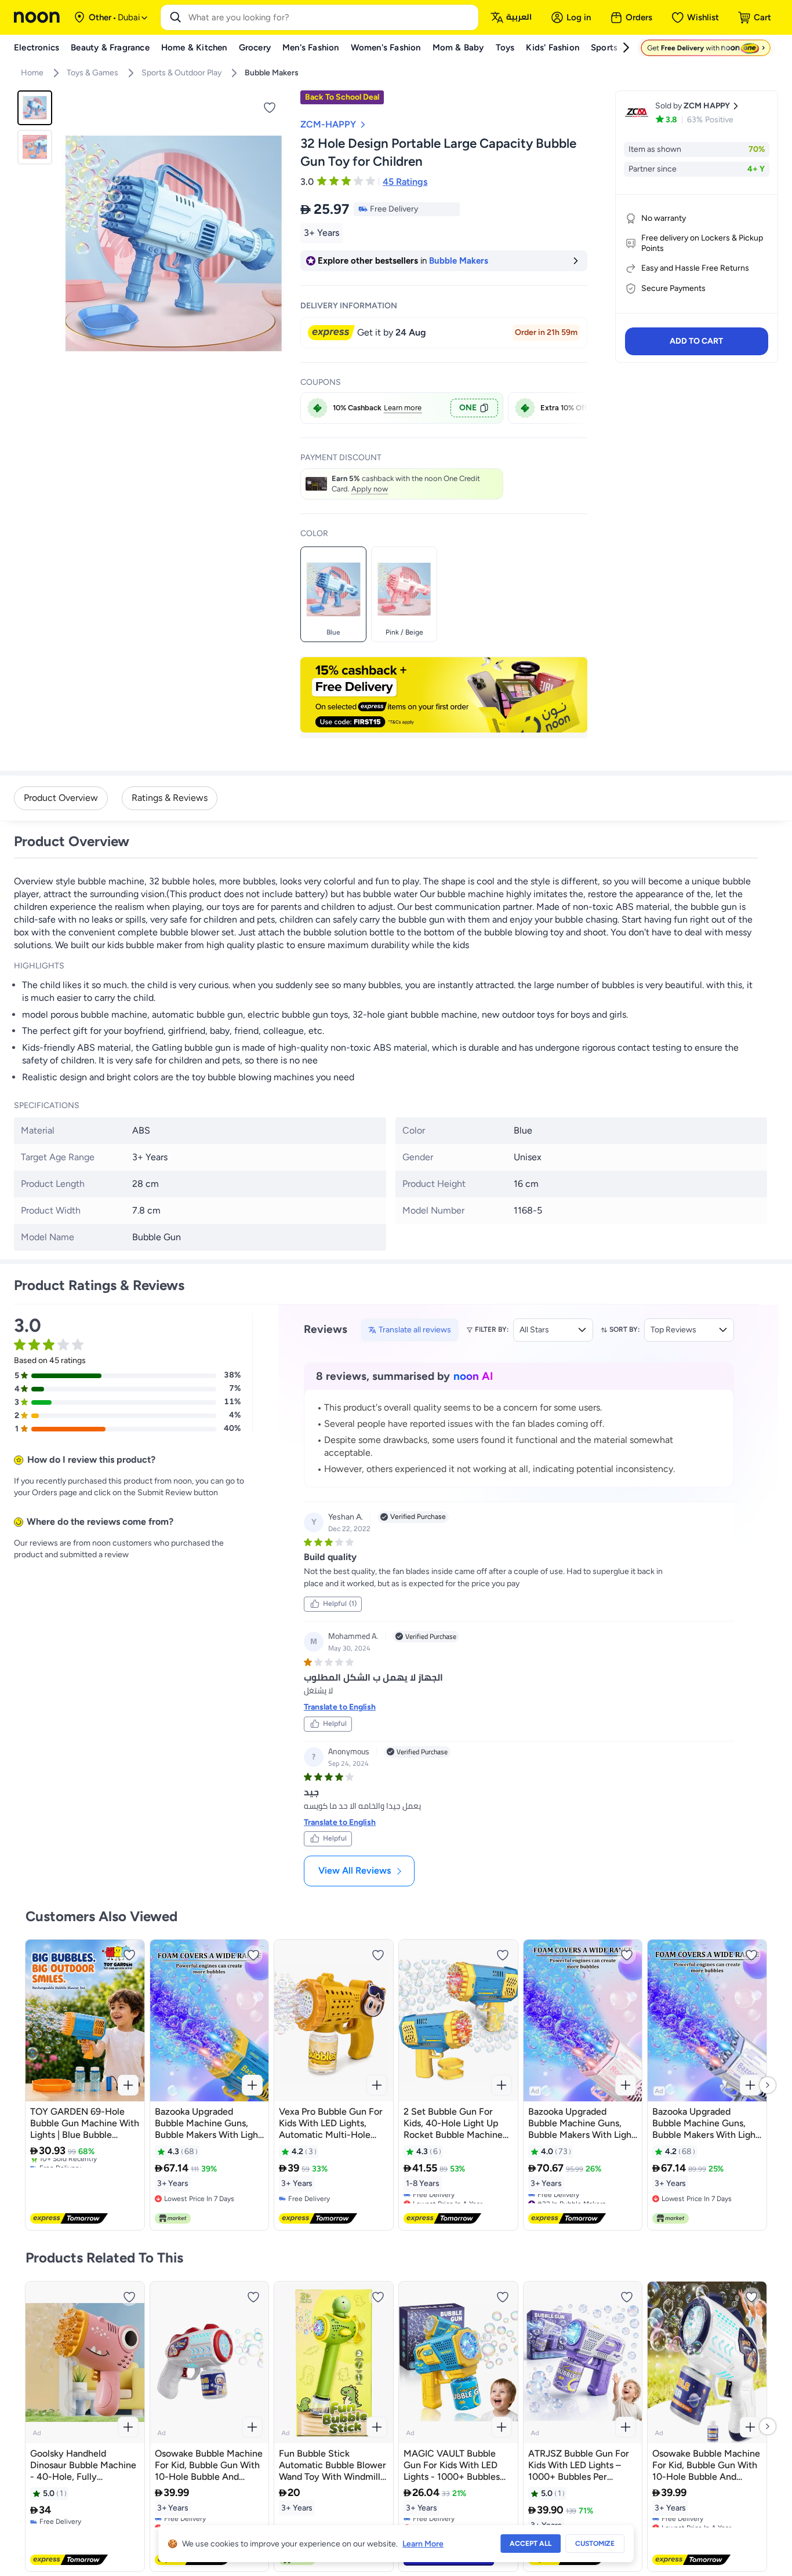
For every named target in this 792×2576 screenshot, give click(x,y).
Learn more (403, 408)
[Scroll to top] (761, 2540)
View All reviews (355, 1870)
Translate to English (340, 1707)
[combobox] (331, 17)
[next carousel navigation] (276, 245)
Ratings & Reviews (170, 798)
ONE (468, 408)
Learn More (423, 2544)
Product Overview (61, 798)
